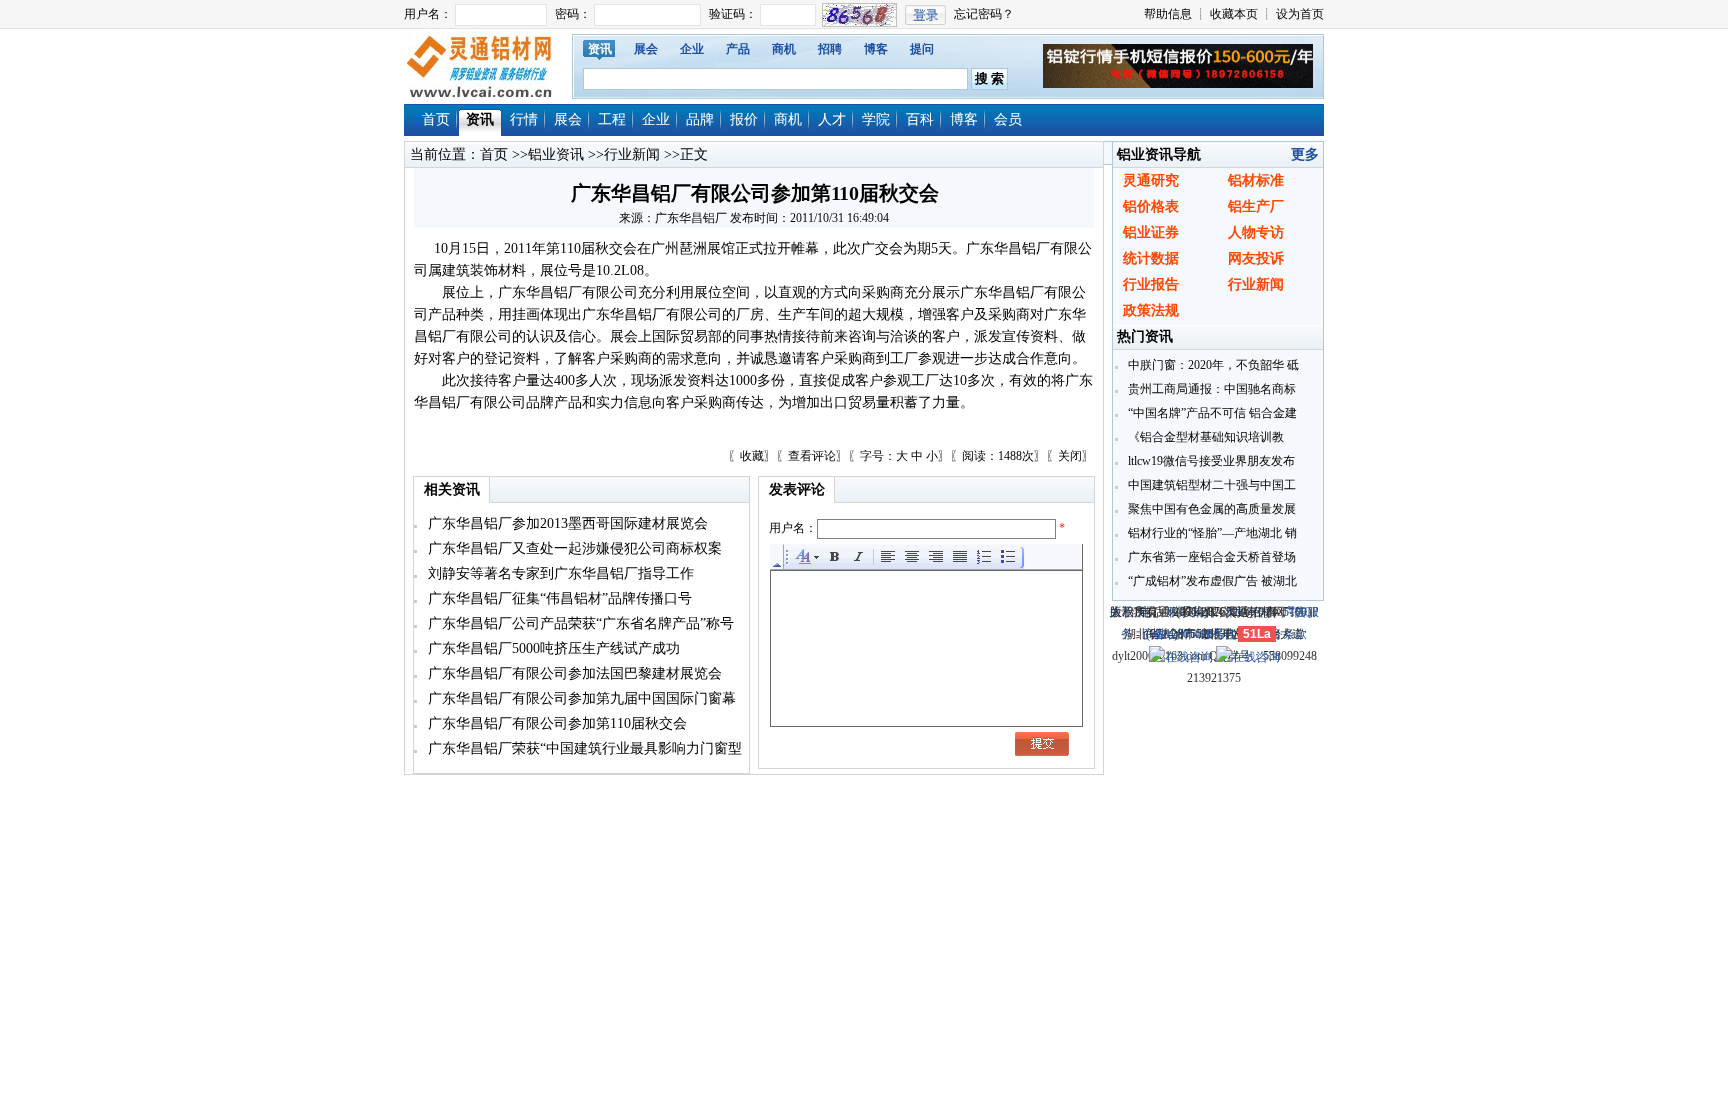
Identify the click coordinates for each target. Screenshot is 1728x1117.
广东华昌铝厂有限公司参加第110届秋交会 (555, 723)
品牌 (700, 119)
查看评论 (812, 456)
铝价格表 (1151, 206)
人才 (832, 119)
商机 (784, 49)
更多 (1305, 154)
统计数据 (1151, 258)
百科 (920, 119)
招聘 (830, 49)
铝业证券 (1151, 232)
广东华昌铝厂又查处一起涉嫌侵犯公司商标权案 (573, 548)
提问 (922, 49)
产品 (738, 49)
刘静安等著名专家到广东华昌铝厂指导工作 (559, 573)
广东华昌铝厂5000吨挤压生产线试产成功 (552, 648)
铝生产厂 (1256, 206)
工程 (612, 119)
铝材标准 (1256, 180)
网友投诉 (1256, 258)
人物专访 (1256, 232)
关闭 (1070, 456)
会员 (1008, 119)
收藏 (752, 456)
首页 (436, 119)
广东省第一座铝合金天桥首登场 (1210, 557)
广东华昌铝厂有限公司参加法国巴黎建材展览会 (573, 673)
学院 (876, 119)
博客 (876, 49)
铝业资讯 (556, 154)
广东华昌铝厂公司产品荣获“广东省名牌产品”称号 (579, 623)
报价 (744, 119)
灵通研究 (1151, 180)
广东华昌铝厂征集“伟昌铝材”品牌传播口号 (558, 598)
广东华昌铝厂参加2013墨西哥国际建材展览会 (566, 523)
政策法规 (1151, 310)
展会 (646, 49)
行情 (524, 119)
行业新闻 (632, 154)
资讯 (600, 49)
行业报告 (1151, 284)
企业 (692, 49)
